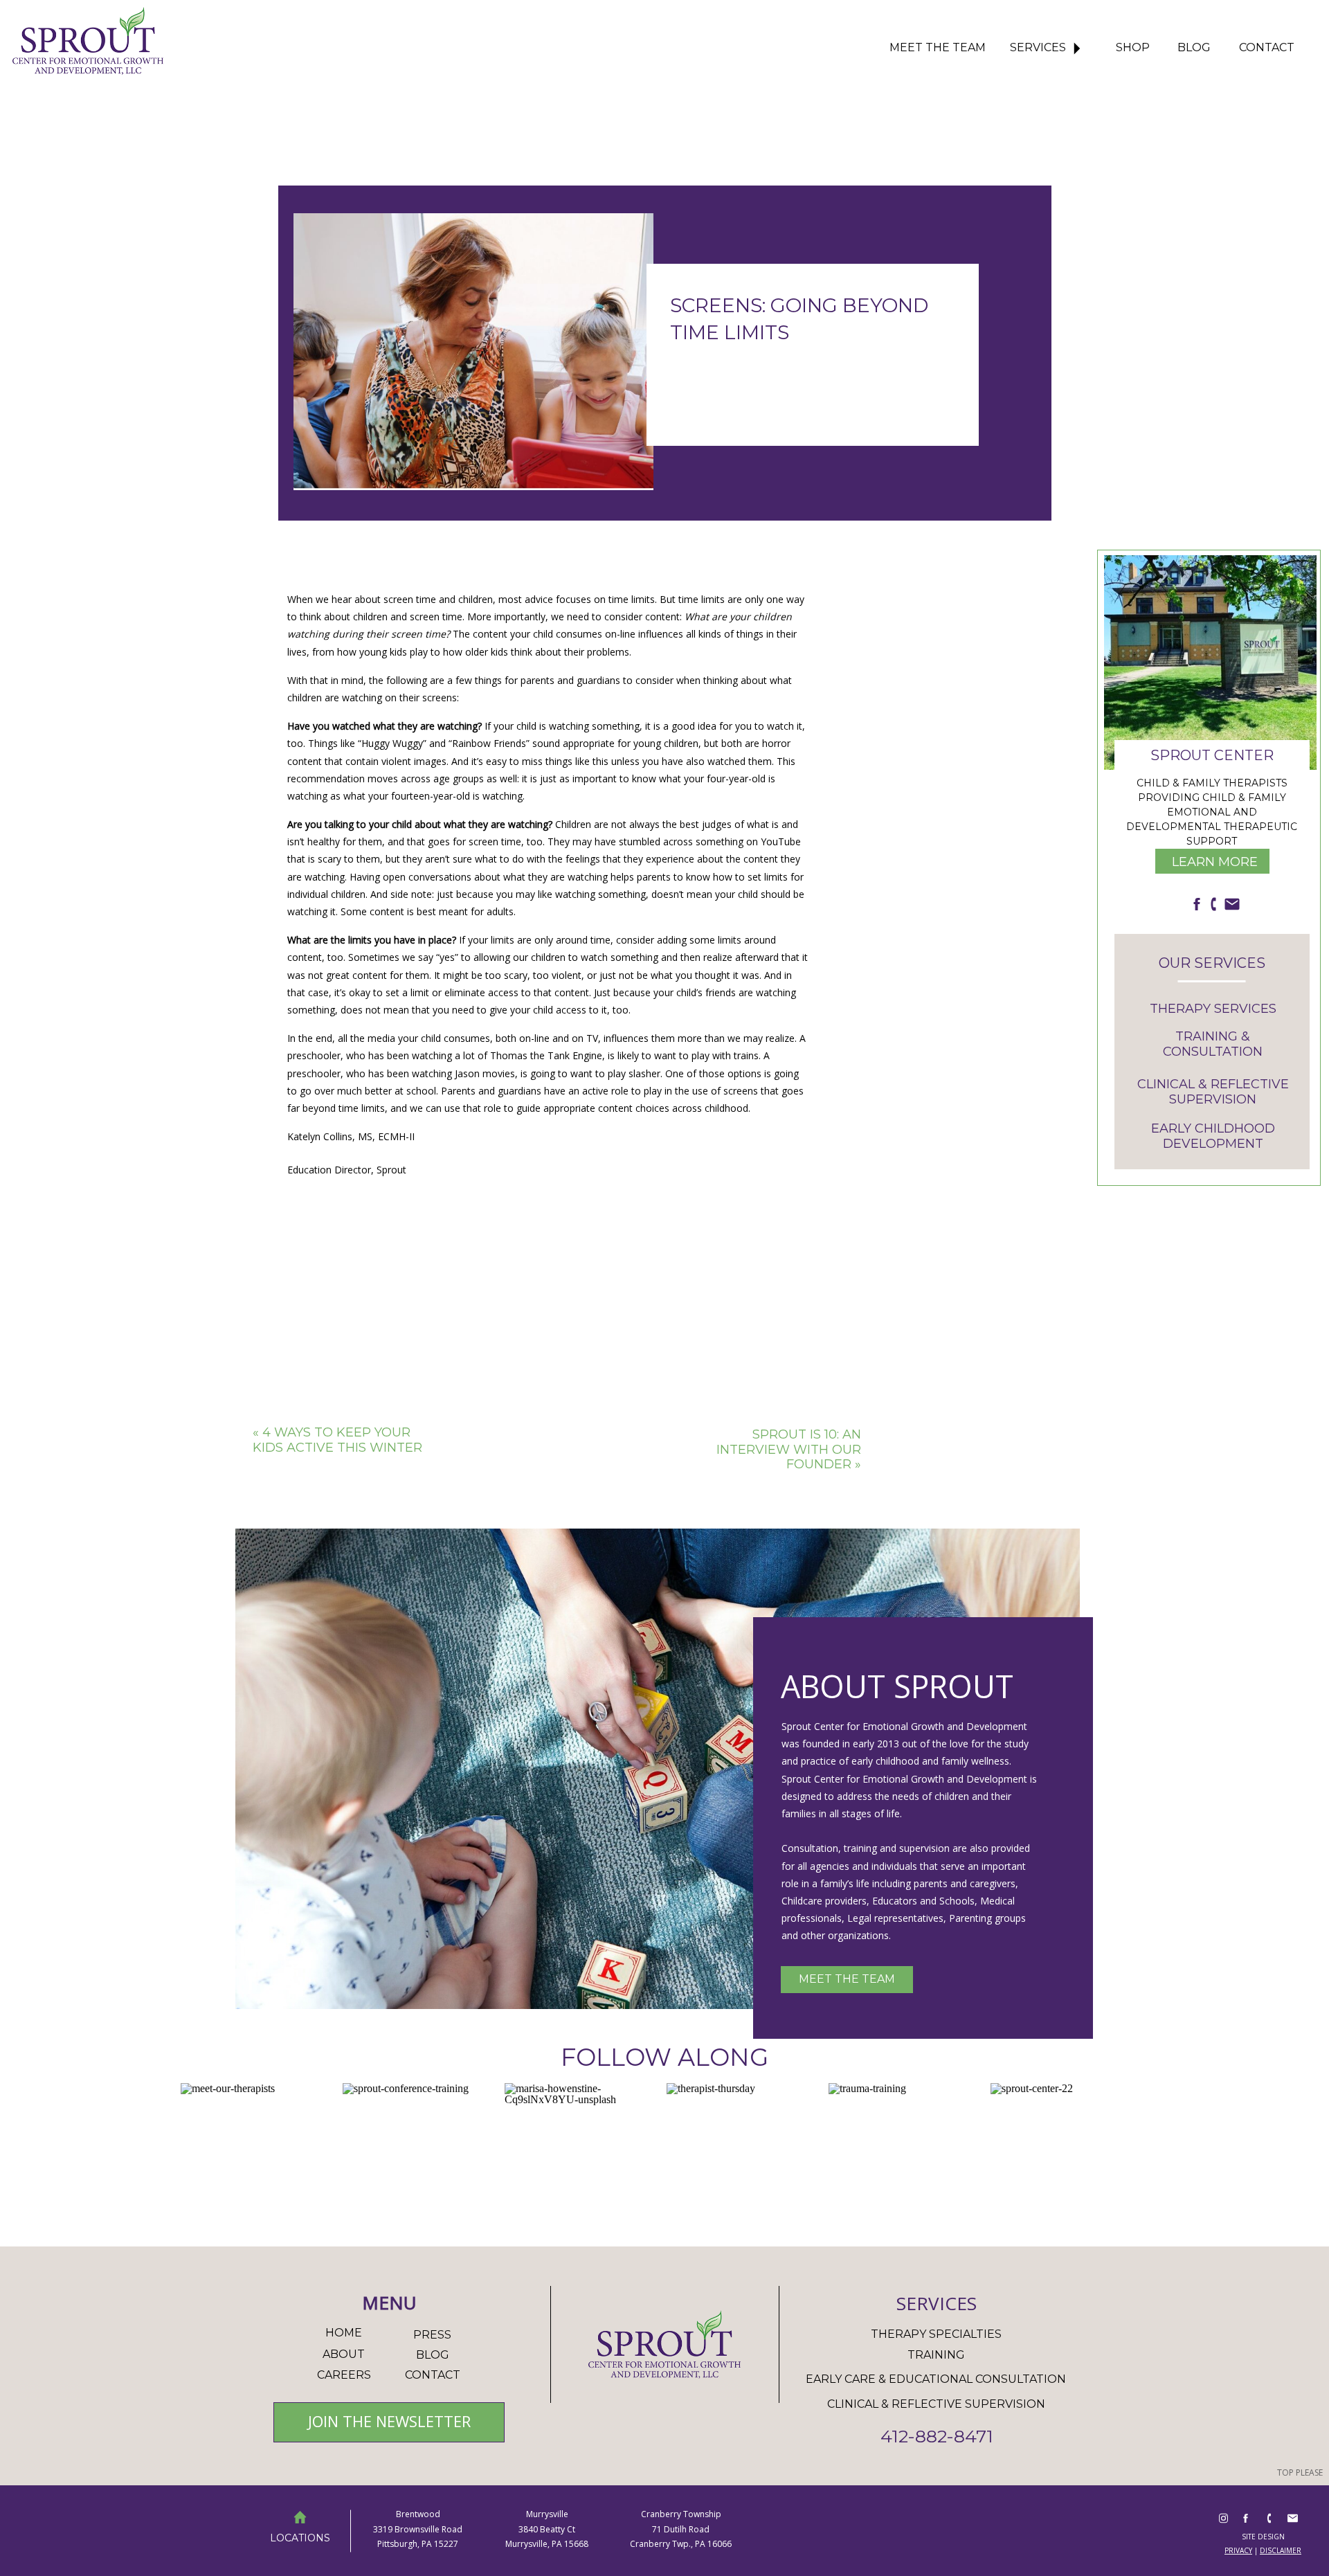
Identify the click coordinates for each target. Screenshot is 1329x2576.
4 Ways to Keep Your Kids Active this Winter (337, 1440)
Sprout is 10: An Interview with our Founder (789, 1449)
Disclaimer (1281, 2550)
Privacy (1238, 2550)
